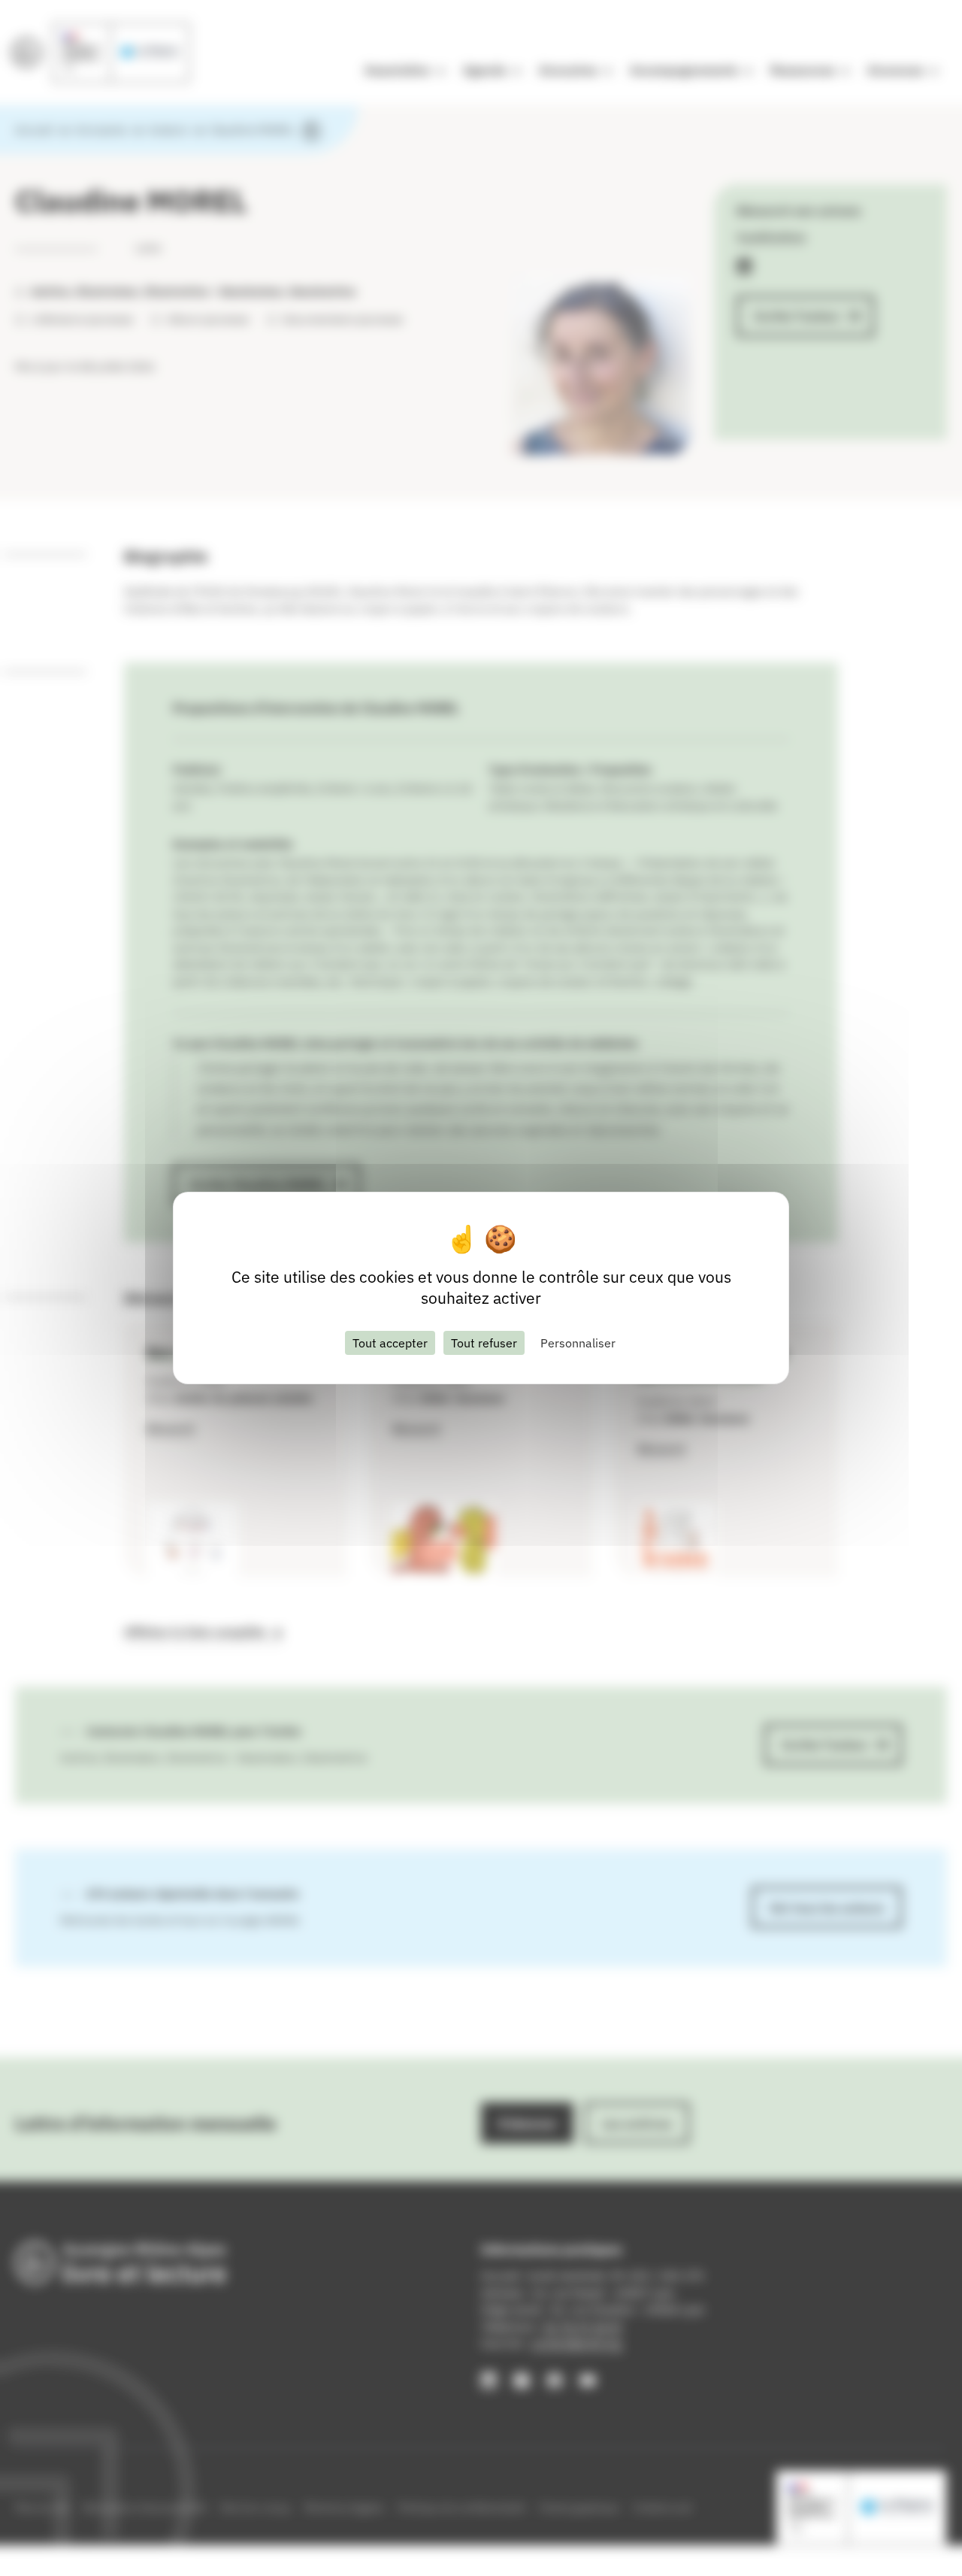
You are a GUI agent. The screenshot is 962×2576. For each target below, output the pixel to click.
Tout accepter (390, 1343)
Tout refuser (484, 1343)
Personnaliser (578, 1343)
